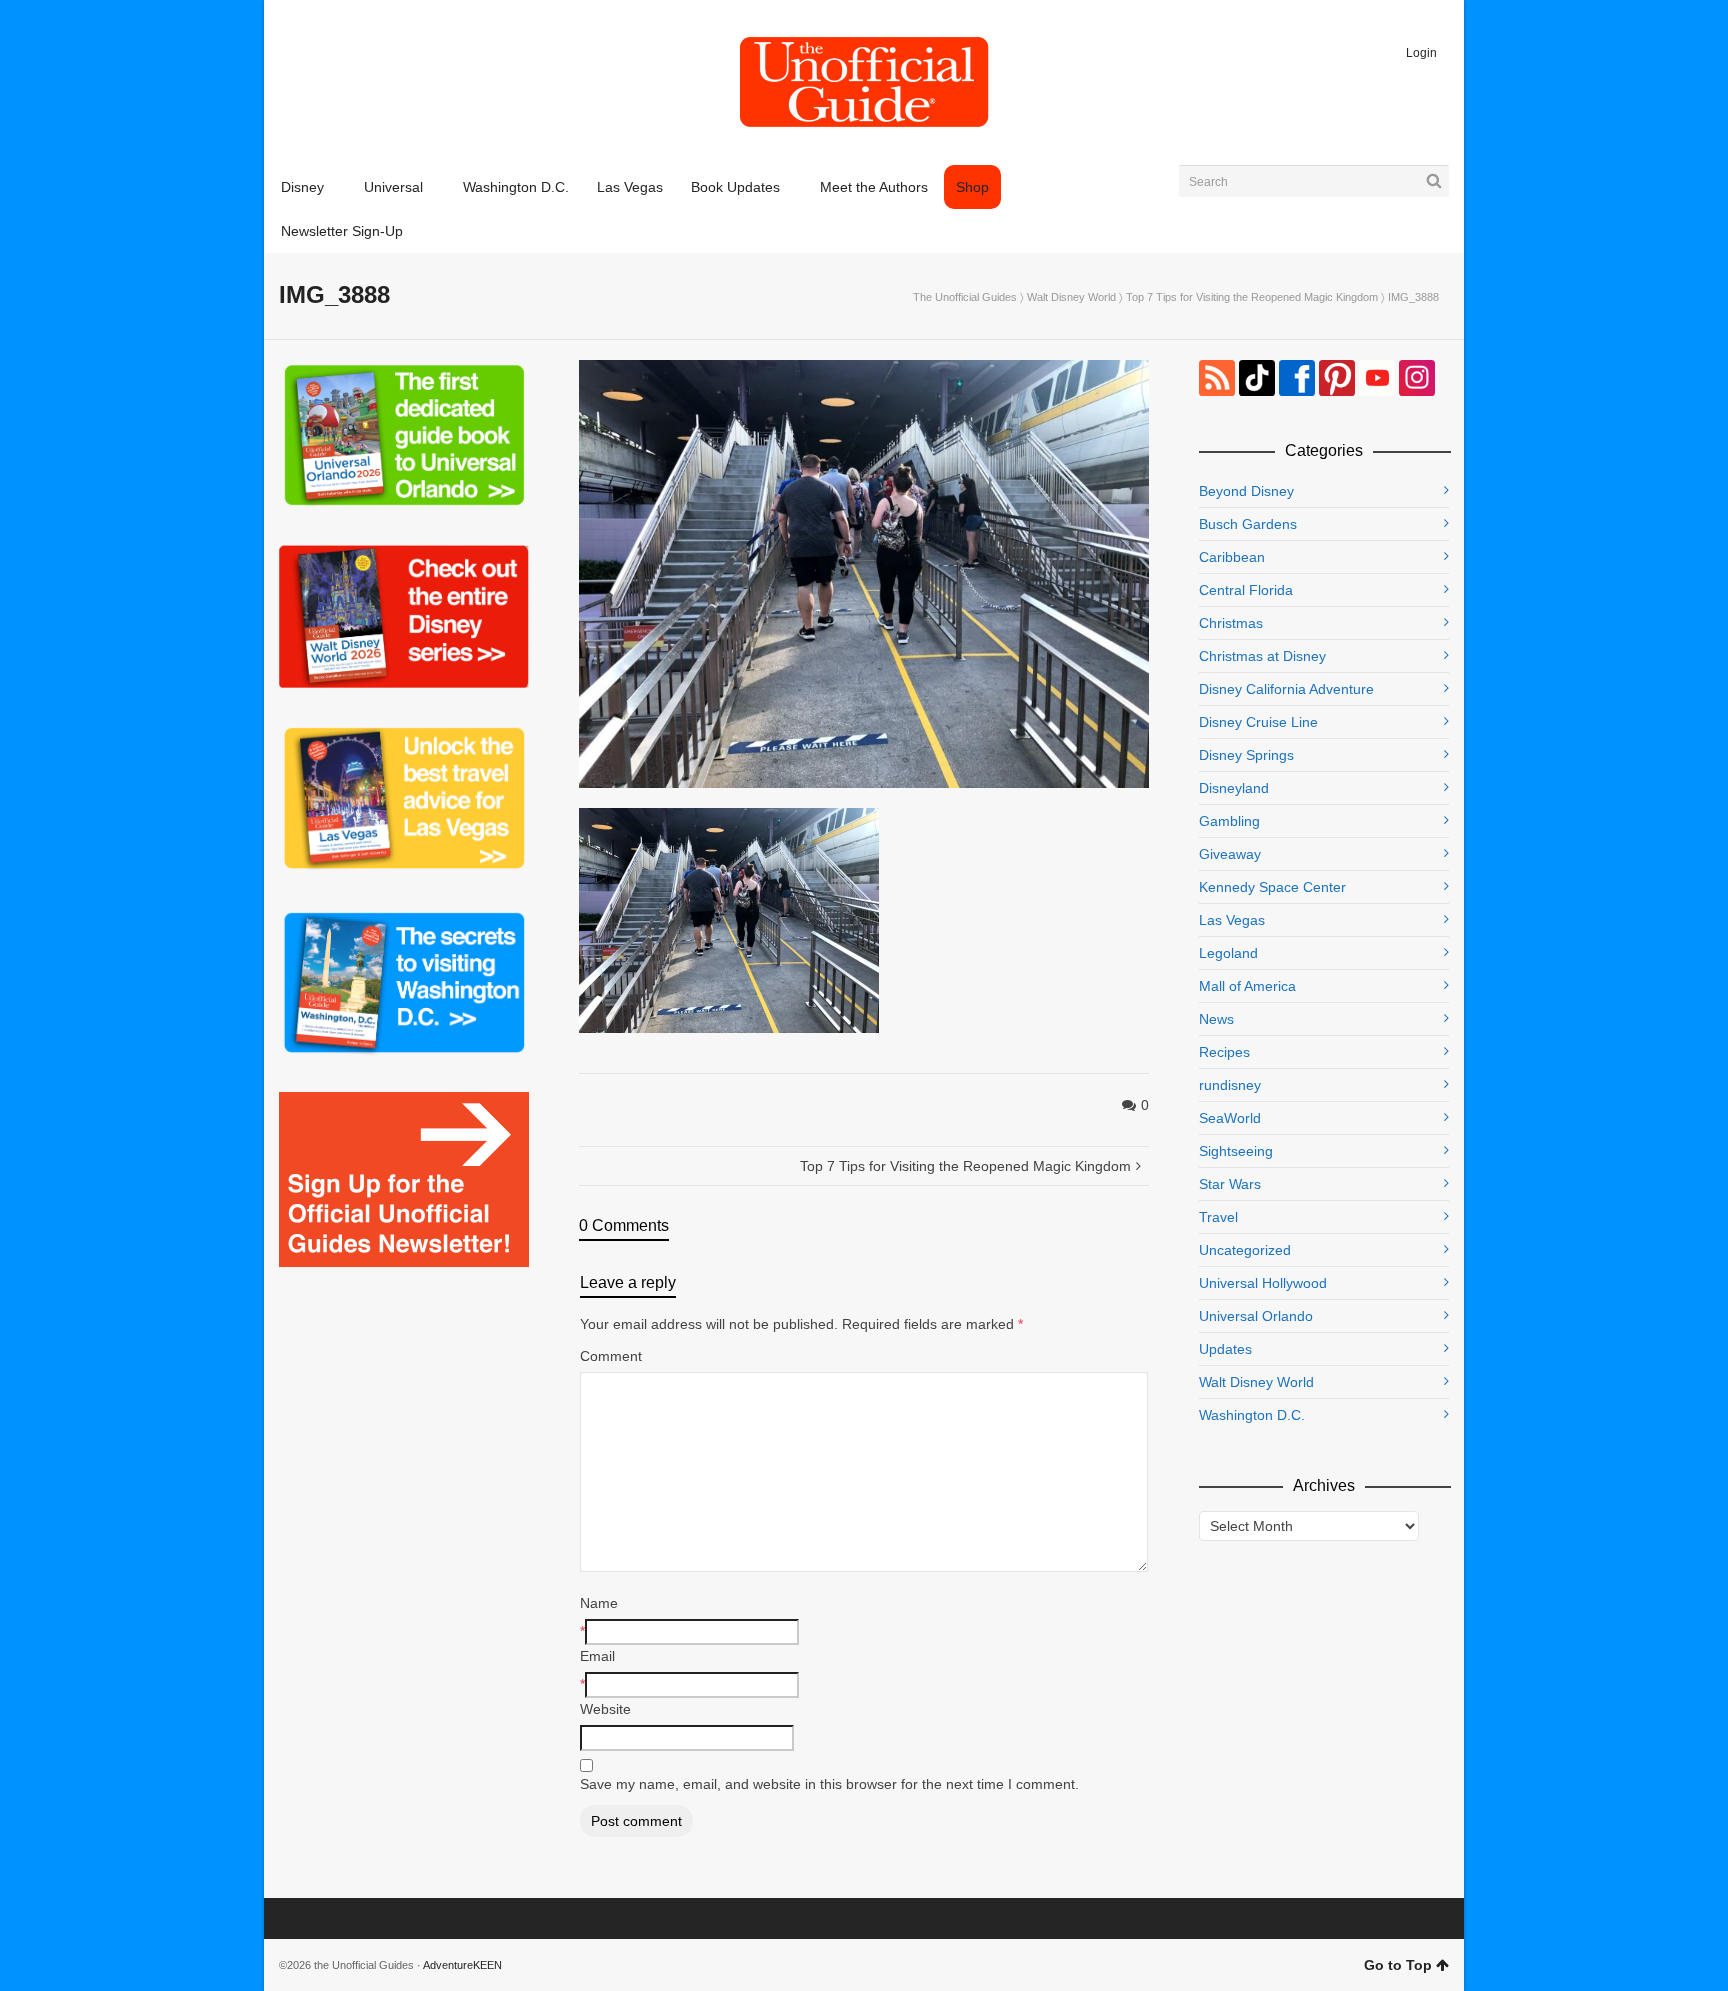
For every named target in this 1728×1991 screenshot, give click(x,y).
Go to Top (1398, 1965)
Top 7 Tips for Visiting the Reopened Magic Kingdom (1252, 297)
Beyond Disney (1246, 491)
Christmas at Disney (1262, 656)
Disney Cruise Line (1258, 722)
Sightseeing (1236, 1151)
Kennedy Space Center (1272, 887)
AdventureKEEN (462, 1965)
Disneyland (1234, 788)
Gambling (1229, 821)
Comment (611, 1356)
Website (605, 1709)
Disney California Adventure (1286, 689)
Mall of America (1247, 986)
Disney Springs (1246, 755)
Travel (1218, 1217)
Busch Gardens (1248, 524)
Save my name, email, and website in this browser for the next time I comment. (829, 1784)
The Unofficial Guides (965, 297)
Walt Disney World (1071, 297)
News (1216, 1019)
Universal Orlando (1256, 1316)
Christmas (1231, 623)
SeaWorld (1230, 1118)
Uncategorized (1245, 1250)
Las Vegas (1232, 920)
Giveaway (1230, 854)
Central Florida (1246, 590)
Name (599, 1603)
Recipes (1224, 1052)
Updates (1225, 1349)
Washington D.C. (1252, 1415)
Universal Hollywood (1263, 1283)
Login (1421, 53)
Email (597, 1656)
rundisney (1230, 1085)
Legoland (1228, 953)
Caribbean (1232, 557)
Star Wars (1230, 1184)
